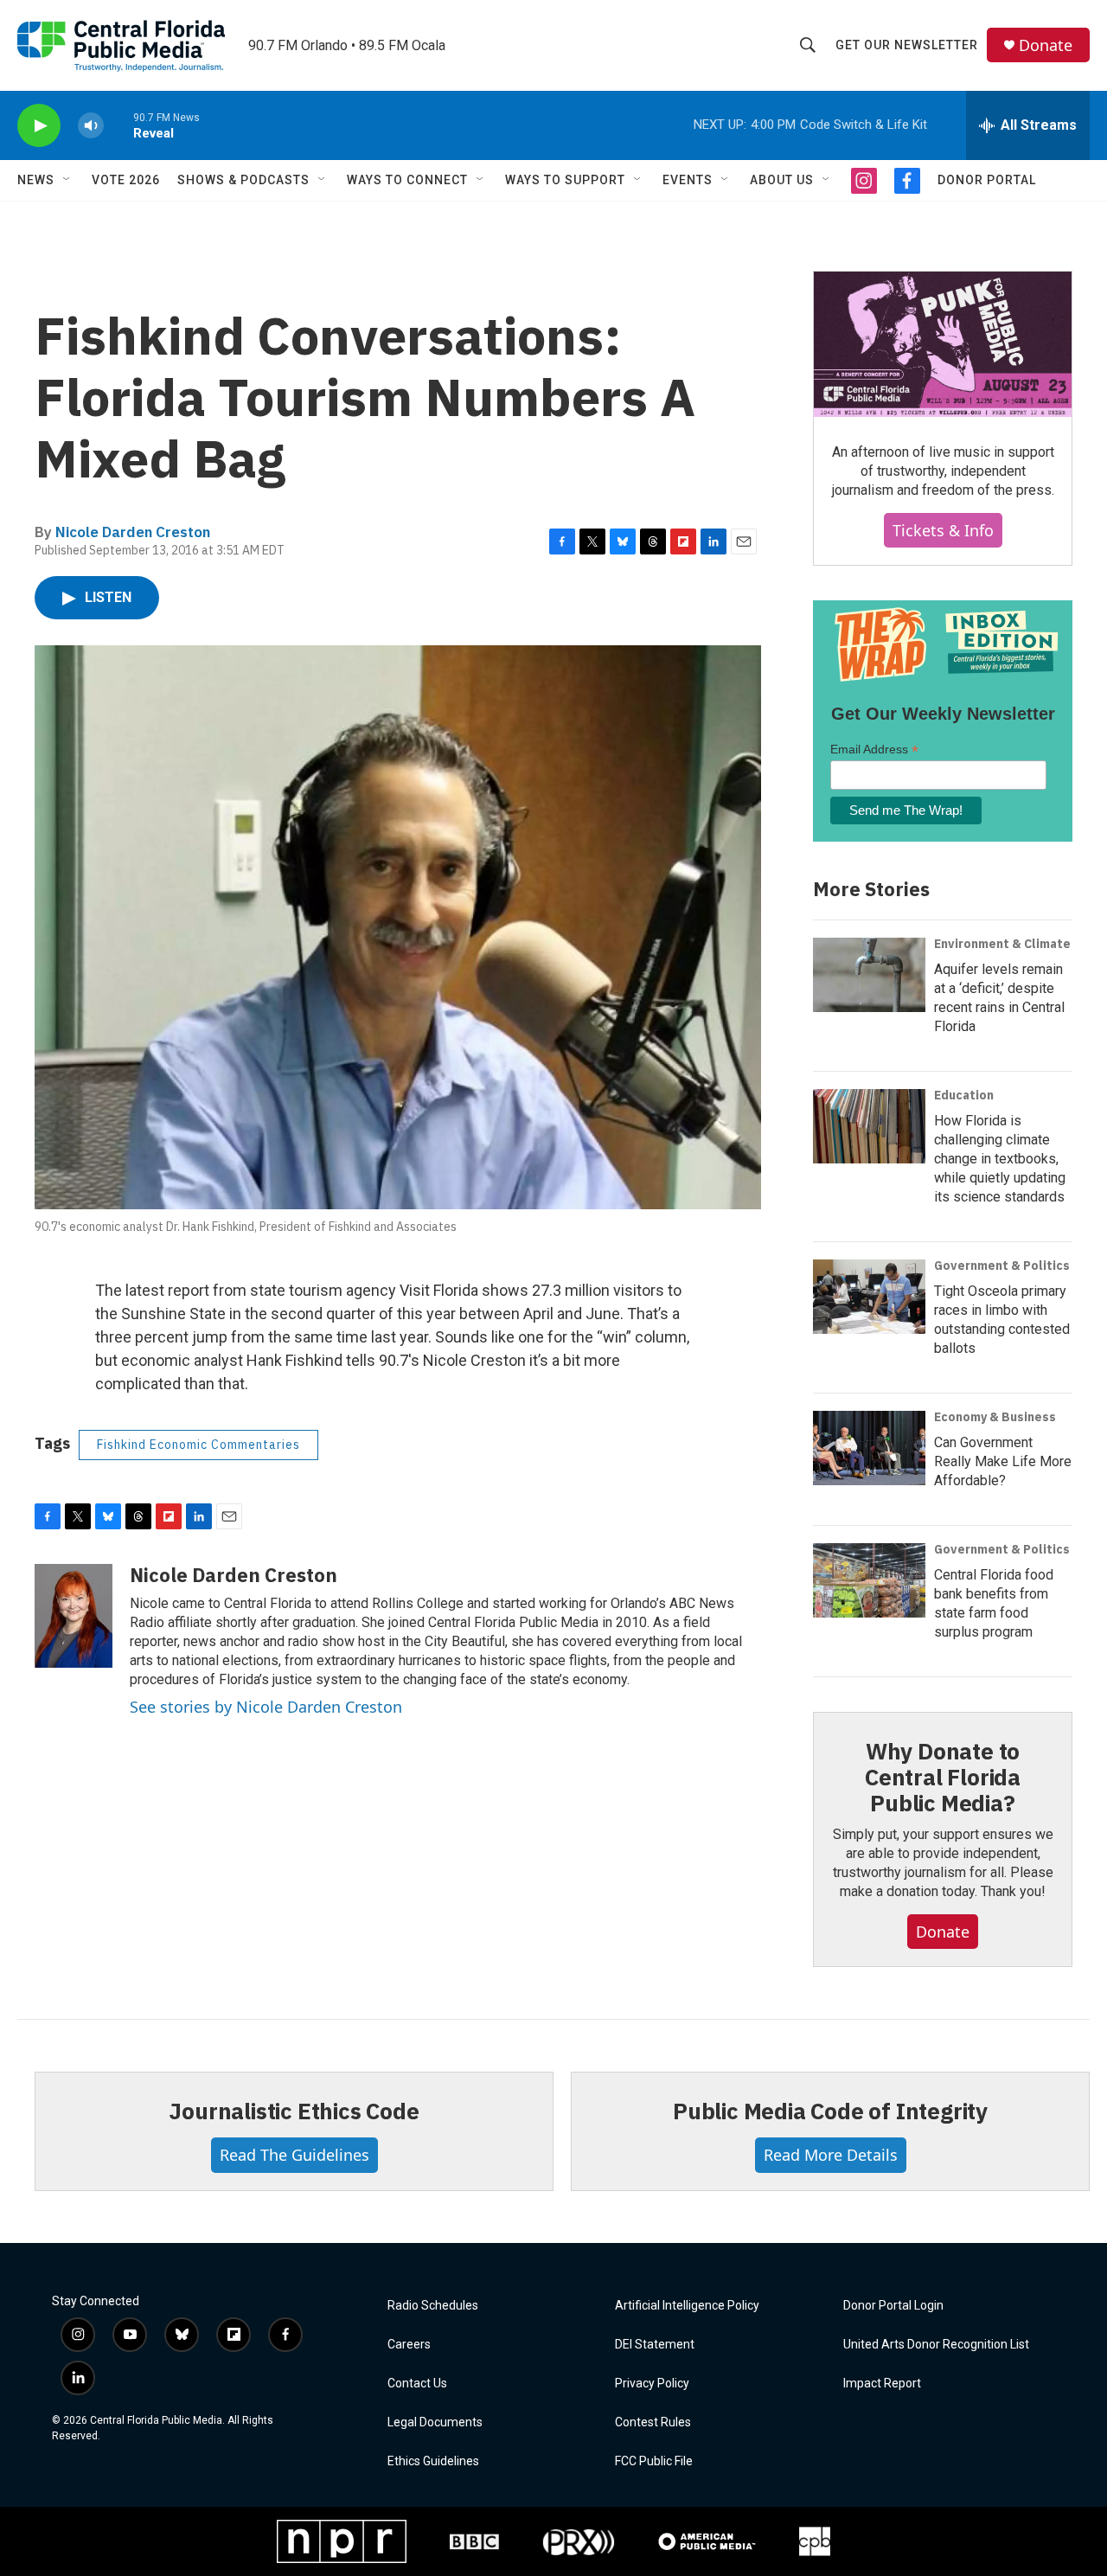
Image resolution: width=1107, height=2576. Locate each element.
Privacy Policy (652, 2384)
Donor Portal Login (893, 2306)
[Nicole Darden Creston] (74, 1616)
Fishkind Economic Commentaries (198, 1445)
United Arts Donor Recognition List (936, 2345)
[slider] (118, 125)
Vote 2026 (126, 180)
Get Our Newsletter (907, 45)
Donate (1046, 45)
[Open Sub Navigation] (67, 180)
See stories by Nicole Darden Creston (266, 1707)
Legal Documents (435, 2422)
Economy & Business (995, 1417)
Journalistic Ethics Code (294, 2111)
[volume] (91, 126)
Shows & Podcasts (243, 180)
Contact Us (417, 2384)
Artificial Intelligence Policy (687, 2306)
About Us (782, 180)
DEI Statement (655, 2345)
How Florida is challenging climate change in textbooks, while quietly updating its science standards (1000, 1159)
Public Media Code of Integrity (830, 2111)
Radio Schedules (433, 2306)
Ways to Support (565, 180)
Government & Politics (1002, 1266)
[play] (39, 126)
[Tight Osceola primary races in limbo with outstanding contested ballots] (869, 1297)
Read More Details (831, 2155)
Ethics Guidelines (433, 2461)
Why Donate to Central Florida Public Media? (943, 1777)
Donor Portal (987, 180)
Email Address (874, 750)
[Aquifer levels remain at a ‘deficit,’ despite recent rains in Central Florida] (869, 975)
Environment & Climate (1002, 944)
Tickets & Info (943, 530)
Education (964, 1095)
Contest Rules (653, 2422)
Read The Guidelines (294, 2155)
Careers (409, 2345)
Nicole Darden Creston (133, 532)
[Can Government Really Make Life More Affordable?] (869, 1448)
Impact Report (882, 2384)
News (36, 180)
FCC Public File (654, 2461)
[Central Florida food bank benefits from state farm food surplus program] (869, 1580)
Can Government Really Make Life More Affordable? (1003, 1461)
